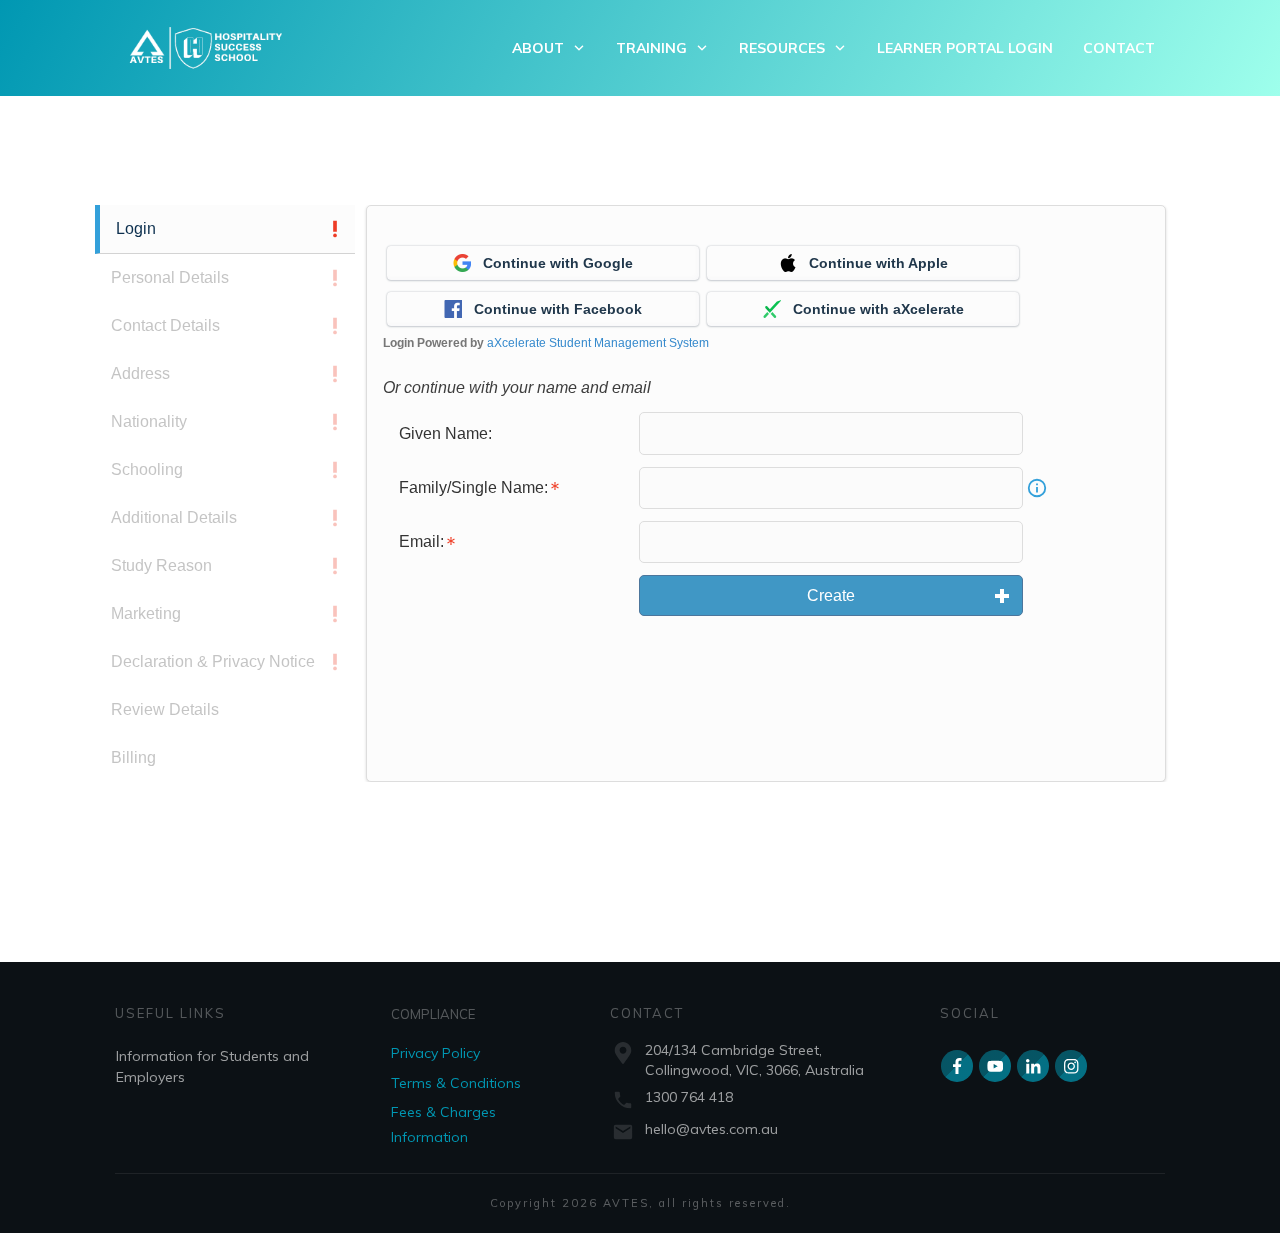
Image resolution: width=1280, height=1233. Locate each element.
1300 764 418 (689, 1097)
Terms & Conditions (456, 1083)
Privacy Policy (435, 1053)
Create (831, 595)
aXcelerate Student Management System (598, 343)
